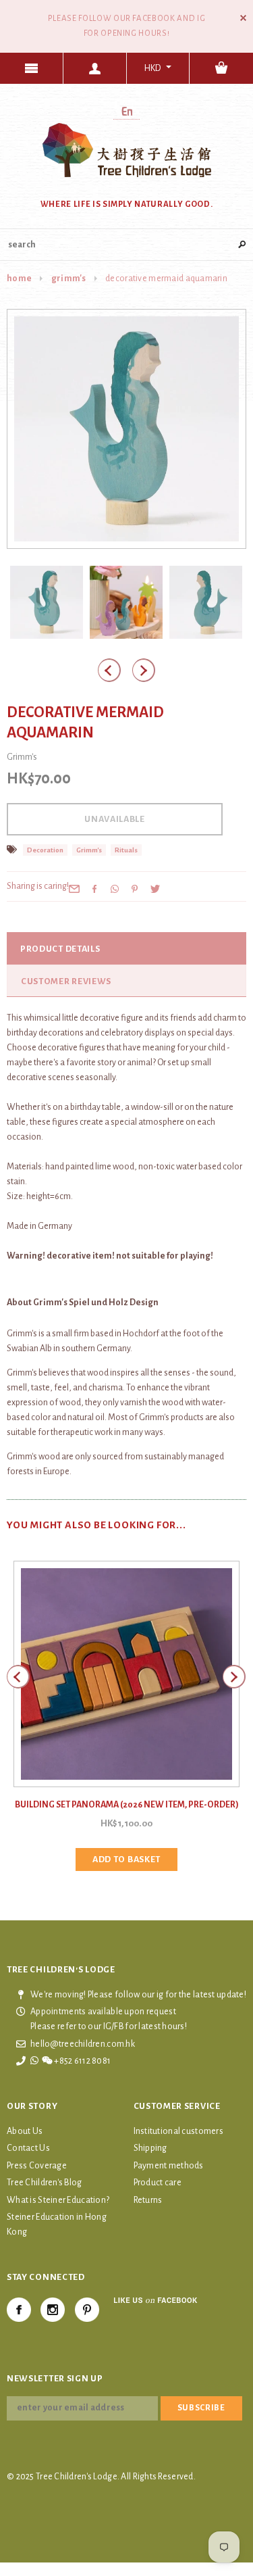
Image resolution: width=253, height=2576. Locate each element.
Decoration (45, 850)
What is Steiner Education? (58, 2200)
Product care (158, 2183)
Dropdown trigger (95, 68)
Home (19, 278)
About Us (25, 2131)
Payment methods (169, 2166)
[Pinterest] (135, 888)
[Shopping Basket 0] (221, 68)
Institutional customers (178, 2131)
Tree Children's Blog (45, 2183)
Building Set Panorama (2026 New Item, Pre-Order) (127, 1805)
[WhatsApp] (115, 888)
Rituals (126, 850)
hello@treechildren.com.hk (83, 2044)
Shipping (150, 2148)
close (243, 18)
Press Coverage (37, 2166)
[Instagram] (53, 2310)
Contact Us (28, 2148)
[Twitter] (155, 888)
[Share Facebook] (94, 888)
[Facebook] (19, 2310)
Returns (148, 2200)
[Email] (74, 888)
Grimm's (69, 278)
